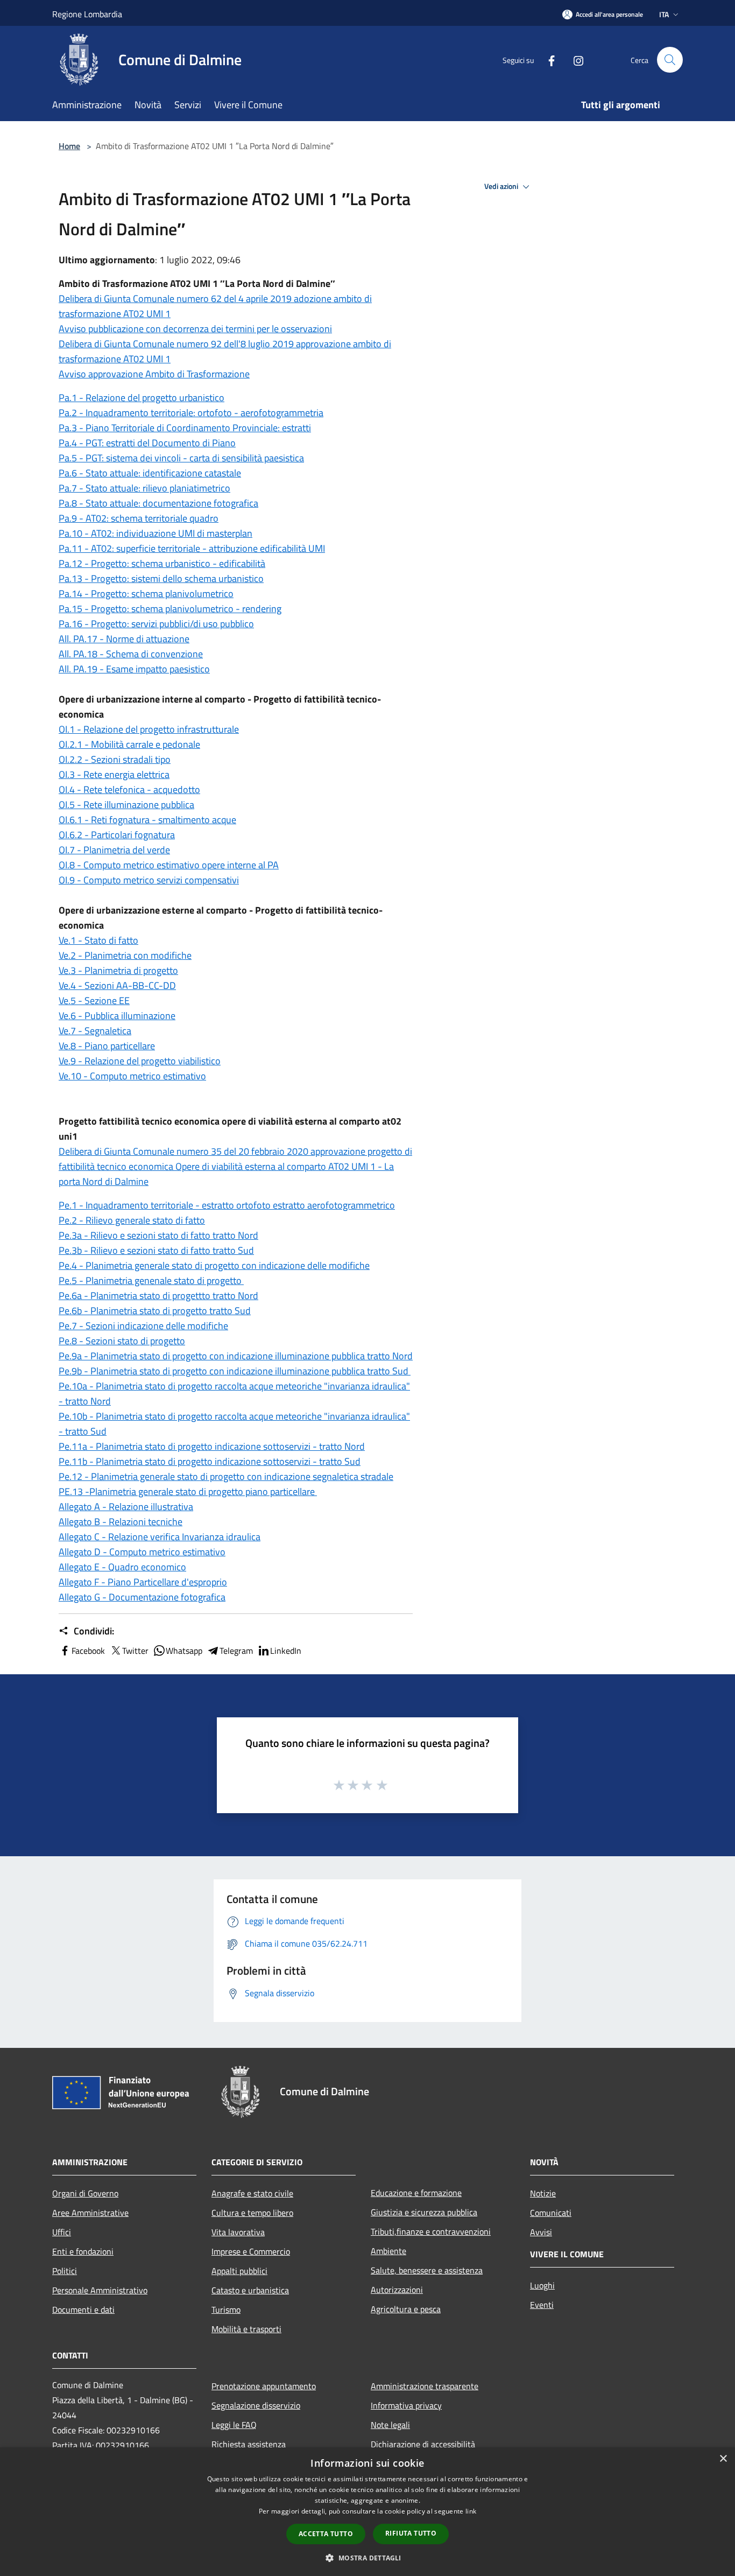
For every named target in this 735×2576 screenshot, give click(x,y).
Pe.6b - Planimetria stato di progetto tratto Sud (155, 1311)
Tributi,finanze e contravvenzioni (431, 2231)
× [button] (723, 2459)
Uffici (62, 2232)
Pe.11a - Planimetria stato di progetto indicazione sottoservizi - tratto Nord (212, 1446)
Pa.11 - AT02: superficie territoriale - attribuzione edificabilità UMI (192, 548)
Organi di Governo (85, 2193)
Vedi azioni (502, 186)
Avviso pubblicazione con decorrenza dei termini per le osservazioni (195, 329)
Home (69, 146)
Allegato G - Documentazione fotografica (142, 1597)
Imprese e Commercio (251, 2251)
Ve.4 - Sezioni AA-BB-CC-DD (117, 985)
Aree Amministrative (90, 2213)
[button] (367, 2558)
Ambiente (388, 2251)
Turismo (226, 2310)
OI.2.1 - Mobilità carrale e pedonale (129, 744)
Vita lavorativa (238, 2232)
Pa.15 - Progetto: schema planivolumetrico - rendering (170, 609)
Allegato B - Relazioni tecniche (121, 1522)
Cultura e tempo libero (252, 2213)
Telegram (236, 1651)
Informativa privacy (406, 2405)
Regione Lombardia (87, 14)
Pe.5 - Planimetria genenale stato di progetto (151, 1280)
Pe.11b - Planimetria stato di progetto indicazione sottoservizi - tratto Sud (210, 1461)
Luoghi (542, 2285)
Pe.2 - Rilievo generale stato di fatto (132, 1220)
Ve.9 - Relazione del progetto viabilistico (140, 1061)
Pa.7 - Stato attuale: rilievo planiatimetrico (144, 488)
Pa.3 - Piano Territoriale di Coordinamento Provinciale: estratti (185, 428)
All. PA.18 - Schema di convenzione (131, 654)
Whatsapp (184, 1651)
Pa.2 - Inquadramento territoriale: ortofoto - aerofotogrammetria (191, 413)
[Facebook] (547, 59)
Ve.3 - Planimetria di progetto (118, 970)
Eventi (542, 2305)
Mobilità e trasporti (246, 2329)
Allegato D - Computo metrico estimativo (142, 1552)
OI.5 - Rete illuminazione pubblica (126, 805)
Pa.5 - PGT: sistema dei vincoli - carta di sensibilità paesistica (181, 458)
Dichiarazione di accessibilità (423, 2444)
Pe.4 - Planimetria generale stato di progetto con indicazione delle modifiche (214, 1265)
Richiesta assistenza (249, 2444)
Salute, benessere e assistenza (427, 2270)
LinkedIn (286, 1651)
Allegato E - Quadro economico (122, 1567)
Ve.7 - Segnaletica (95, 1031)
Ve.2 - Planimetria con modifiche (125, 955)
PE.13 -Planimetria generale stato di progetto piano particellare (188, 1491)
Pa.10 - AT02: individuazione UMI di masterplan (156, 533)
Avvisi (541, 2232)
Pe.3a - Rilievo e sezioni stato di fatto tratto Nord (158, 1235)
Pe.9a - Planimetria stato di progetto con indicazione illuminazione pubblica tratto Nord (236, 1356)
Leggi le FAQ (234, 2425)
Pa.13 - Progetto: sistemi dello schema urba (148, 578)
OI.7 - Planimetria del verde (114, 850)
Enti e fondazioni (83, 2251)
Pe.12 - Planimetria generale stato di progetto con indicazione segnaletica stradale (226, 1476)
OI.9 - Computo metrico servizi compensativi (149, 880)
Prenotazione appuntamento (264, 2386)
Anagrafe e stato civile (252, 2193)
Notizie (543, 2193)
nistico (250, 578)
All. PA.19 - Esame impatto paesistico (134, 669)
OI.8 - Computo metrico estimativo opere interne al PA (169, 865)
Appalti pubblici (239, 2271)
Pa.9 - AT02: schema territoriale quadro (139, 518)
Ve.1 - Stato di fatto (98, 940)
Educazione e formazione (416, 2193)
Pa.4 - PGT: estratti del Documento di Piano (147, 443)
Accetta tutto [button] (326, 2534)
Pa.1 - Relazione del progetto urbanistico (142, 398)
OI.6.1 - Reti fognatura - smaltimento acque (147, 820)
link (471, 2511)
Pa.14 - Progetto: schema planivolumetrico (146, 594)
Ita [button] (664, 14)
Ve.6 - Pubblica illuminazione (117, 1016)
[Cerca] (670, 60)
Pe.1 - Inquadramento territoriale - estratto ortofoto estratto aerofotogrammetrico (227, 1205)
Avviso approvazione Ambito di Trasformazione (154, 374)
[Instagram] (574, 59)
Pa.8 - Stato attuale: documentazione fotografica (158, 503)
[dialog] (367, 2512)
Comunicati (551, 2213)
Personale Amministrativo (100, 2290)
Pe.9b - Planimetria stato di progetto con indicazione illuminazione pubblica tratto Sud (235, 1371)
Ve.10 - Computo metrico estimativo (132, 1076)
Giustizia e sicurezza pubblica (424, 2212)
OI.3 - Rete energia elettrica (114, 774)
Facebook (88, 1651)
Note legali (390, 2425)
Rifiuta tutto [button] (411, 2533)
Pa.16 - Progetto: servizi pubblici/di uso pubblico (156, 624)
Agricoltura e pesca (406, 2309)
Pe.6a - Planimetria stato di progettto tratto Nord (158, 1296)
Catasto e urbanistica (250, 2290)
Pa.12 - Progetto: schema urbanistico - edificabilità (162, 563)
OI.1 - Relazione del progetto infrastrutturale (149, 729)
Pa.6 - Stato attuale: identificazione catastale (150, 473)
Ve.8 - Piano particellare (107, 1046)
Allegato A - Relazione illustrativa (126, 1507)
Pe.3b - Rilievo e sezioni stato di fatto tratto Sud (156, 1250)
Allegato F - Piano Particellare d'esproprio (143, 1582)
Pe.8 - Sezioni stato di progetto (122, 1341)
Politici (65, 2271)
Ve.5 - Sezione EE (94, 1001)
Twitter (135, 1651)
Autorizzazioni (397, 2290)
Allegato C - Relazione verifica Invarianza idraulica (160, 1537)
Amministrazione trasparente (425, 2386)
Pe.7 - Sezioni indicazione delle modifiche (143, 1326)
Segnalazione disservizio (256, 2405)
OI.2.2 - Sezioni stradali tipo (115, 759)
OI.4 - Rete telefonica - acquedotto (129, 789)
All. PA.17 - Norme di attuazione (124, 639)
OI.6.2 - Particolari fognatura (117, 835)
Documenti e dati (83, 2310)
